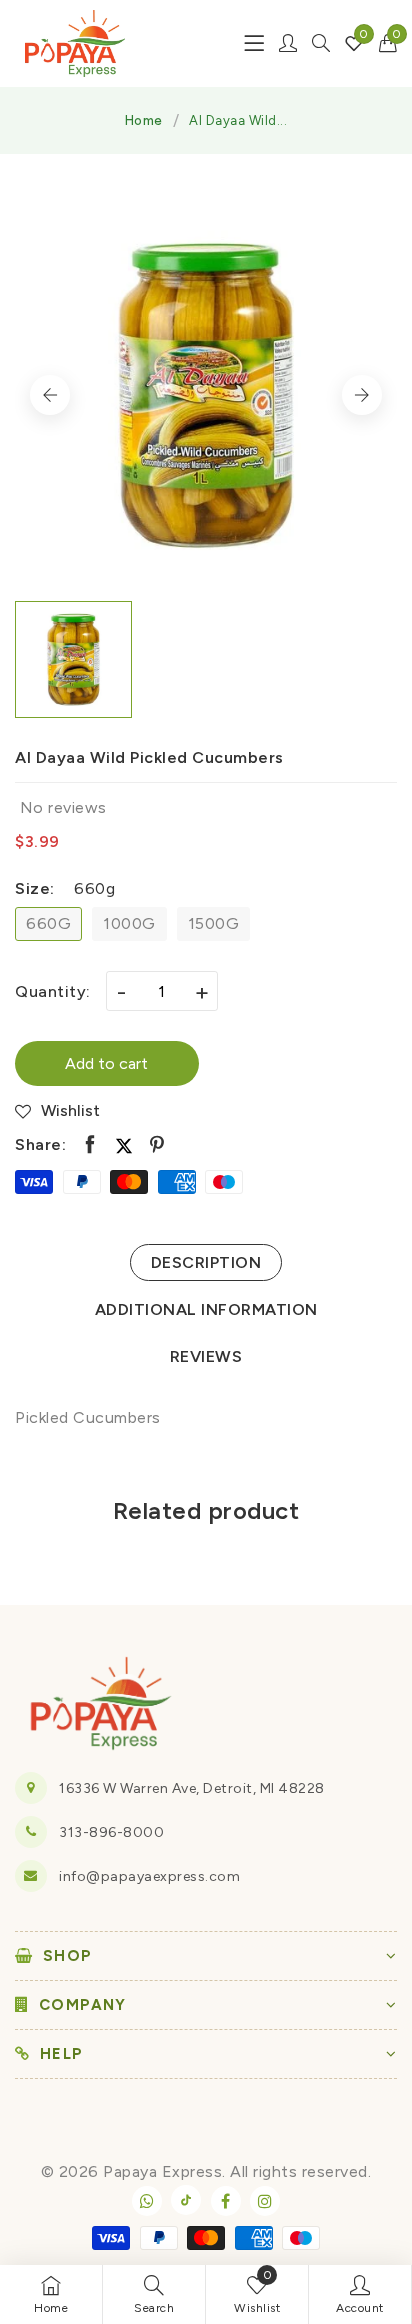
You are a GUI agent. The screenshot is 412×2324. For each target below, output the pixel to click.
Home (144, 120)
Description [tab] (206, 1262)
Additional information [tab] (206, 1309)
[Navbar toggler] (254, 43)
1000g (129, 923)
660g (48, 923)
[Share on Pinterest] (157, 1145)
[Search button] (321, 43)
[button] (388, 43)
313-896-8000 (111, 1832)
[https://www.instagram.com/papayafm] (265, 2201)
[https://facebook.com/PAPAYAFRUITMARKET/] (226, 2201)
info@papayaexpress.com (149, 1876)
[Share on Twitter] (124, 1145)
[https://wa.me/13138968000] (147, 2201)
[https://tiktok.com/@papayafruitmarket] (186, 2200)
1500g (214, 923)
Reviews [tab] (206, 1356)
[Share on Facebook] (90, 1145)
